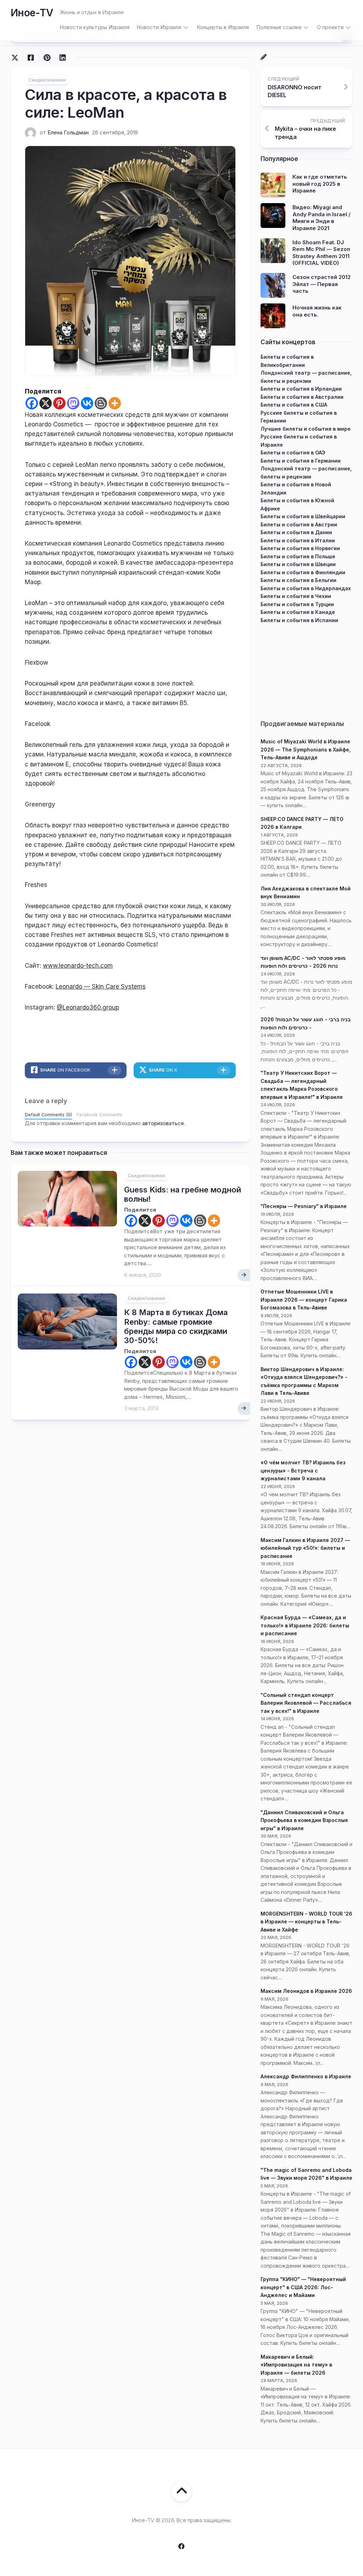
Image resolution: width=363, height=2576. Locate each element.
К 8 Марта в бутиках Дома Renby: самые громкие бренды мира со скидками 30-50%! (176, 1326)
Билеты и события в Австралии (302, 397)
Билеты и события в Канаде (298, 612)
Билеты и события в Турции (297, 604)
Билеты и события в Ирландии (301, 389)
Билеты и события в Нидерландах (306, 588)
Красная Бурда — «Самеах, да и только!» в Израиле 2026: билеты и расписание (305, 1625)
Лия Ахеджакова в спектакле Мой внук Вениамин (306, 893)
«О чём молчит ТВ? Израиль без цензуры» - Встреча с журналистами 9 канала (303, 1470)
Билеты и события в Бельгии (298, 580)
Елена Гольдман (68, 132)
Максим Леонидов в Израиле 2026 (306, 1991)
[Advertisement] (306, 669)
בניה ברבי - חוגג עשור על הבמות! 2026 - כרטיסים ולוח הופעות (306, 1023)
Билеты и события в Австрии (299, 524)
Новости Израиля (159, 27)
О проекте (330, 27)
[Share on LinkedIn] (63, 58)
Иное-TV (32, 13)
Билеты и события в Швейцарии (303, 516)
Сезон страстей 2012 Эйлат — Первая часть (322, 284)
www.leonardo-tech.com (78, 966)
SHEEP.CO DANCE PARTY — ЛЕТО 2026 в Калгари (302, 823)
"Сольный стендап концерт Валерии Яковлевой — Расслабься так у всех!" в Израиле (306, 1703)
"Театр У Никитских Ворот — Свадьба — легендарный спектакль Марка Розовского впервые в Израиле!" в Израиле (302, 1085)
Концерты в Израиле (223, 27)
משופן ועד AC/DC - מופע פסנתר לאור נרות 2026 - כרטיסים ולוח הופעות (303, 962)
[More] (115, 403)
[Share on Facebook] (31, 58)
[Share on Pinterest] (47, 58)
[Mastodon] (73, 403)
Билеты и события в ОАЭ (293, 452)
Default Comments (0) (48, 1115)
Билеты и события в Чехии (296, 596)
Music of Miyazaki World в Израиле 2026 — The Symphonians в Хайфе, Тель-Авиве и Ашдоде (306, 749)
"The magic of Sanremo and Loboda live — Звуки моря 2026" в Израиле (306, 2174)
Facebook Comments (99, 1115)
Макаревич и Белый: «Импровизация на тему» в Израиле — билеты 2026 (296, 2365)
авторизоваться (163, 1123)
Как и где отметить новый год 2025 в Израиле (320, 184)
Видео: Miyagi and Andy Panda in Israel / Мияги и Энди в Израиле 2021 (322, 218)
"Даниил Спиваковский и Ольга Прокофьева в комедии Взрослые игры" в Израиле (304, 1820)
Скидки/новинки (47, 80)
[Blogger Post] (101, 403)
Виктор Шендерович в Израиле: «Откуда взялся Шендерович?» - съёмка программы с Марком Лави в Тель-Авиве (304, 1381)
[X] (46, 403)
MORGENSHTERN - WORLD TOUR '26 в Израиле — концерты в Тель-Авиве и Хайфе (306, 1922)
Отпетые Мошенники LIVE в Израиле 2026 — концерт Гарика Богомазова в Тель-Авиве (304, 1300)
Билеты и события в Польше (298, 556)
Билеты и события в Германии (301, 461)
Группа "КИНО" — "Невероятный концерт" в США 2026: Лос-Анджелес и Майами (303, 2287)
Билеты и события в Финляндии (303, 572)
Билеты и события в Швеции (298, 564)
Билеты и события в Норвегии (300, 548)
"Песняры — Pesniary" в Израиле (304, 1206)
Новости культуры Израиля (94, 27)
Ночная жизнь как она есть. (317, 311)
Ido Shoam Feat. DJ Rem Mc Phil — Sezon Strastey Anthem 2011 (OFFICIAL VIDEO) (321, 253)
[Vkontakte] (87, 403)
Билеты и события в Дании (296, 532)
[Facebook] (32, 403)
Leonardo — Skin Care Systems (101, 987)
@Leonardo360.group (88, 1007)
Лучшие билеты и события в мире (306, 429)
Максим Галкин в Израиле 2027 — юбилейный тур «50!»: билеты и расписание (305, 1548)
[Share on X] (17, 58)
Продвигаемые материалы (302, 724)
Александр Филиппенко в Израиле (306, 2076)
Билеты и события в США (294, 405)
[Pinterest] (59, 403)
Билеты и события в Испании (299, 620)
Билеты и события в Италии (298, 540)
